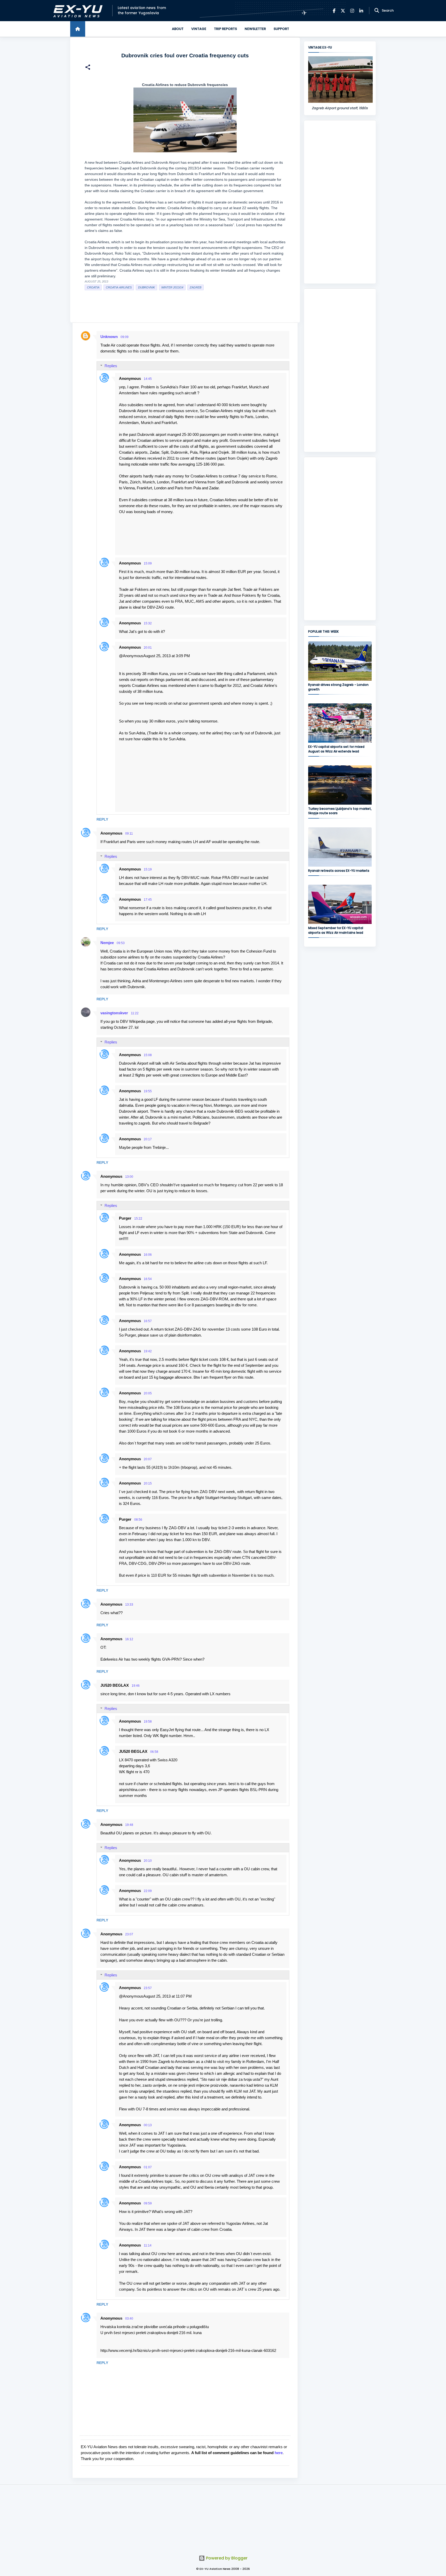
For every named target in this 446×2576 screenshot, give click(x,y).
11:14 (148, 2245)
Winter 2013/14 (172, 287)
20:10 (148, 1861)
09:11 (129, 834)
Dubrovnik (146, 287)
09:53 (121, 943)
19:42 (148, 1351)
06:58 (154, 1752)
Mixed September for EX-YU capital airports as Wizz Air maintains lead (336, 930)
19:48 (129, 1825)
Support (281, 29)
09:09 (125, 337)
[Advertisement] (340, 202)
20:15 (148, 1483)
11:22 (135, 1013)
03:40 (129, 2319)
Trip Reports (225, 29)
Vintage (199, 29)
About (178, 29)
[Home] (78, 29)
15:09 (148, 563)
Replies (111, 366)
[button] (88, 68)
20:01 (148, 648)
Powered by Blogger (226, 2558)
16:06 (148, 1255)
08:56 (138, 1520)
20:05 (148, 1393)
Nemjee (107, 943)
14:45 (148, 379)
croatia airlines (119, 287)
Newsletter (255, 29)
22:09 (148, 1891)
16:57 (148, 1321)
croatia (93, 287)
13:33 (129, 1605)
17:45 (148, 900)
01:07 (148, 2167)
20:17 (148, 1139)
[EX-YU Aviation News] (77, 11)
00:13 (148, 2125)
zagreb (196, 287)
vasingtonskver (114, 1013)
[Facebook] (334, 11)
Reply (102, 819)
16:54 (148, 1279)
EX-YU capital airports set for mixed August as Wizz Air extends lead (336, 749)
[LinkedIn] (361, 11)
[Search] (377, 11)
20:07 (148, 1459)
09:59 (148, 2203)
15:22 (138, 1219)
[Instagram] (352, 11)
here (279, 2453)
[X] (343, 11)
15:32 (148, 623)
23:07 (129, 1934)
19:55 (148, 1091)
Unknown (109, 337)
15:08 (148, 1055)
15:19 (148, 869)
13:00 (129, 1177)
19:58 (148, 1722)
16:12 (129, 1639)
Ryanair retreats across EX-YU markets (339, 871)
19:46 (136, 1686)
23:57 (148, 1988)
